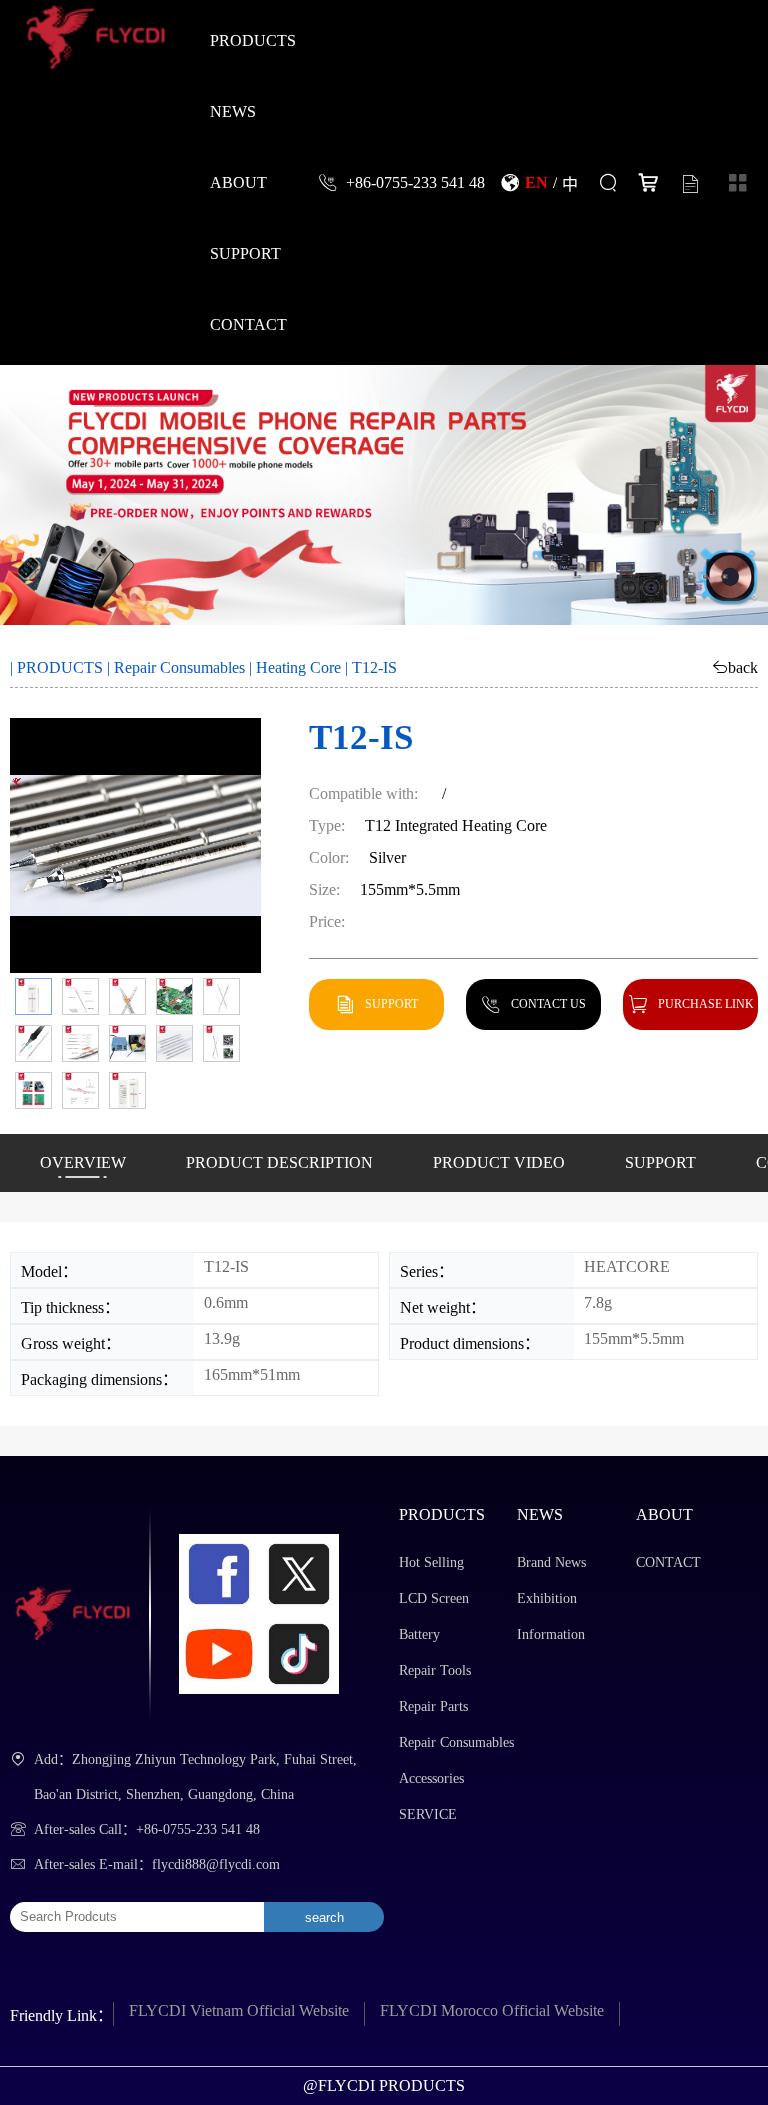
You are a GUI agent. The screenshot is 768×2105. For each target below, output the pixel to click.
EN (536, 182)
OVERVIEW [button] (83, 1162)
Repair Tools (435, 1670)
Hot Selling (431, 1562)
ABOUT (238, 182)
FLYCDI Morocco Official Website (492, 2010)
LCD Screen (434, 1598)
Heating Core (298, 667)
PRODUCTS (253, 40)
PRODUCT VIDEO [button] (499, 1162)
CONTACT (248, 324)
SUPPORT (245, 253)
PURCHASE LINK (706, 1003)
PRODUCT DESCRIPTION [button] (279, 1162)
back (743, 667)
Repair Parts (433, 1706)
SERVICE (428, 1814)
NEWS (233, 111)
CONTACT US (548, 1003)
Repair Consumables (179, 667)
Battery (419, 1634)
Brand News (551, 1562)
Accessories (431, 1778)
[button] (33, 996)
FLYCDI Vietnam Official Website (239, 2010)
